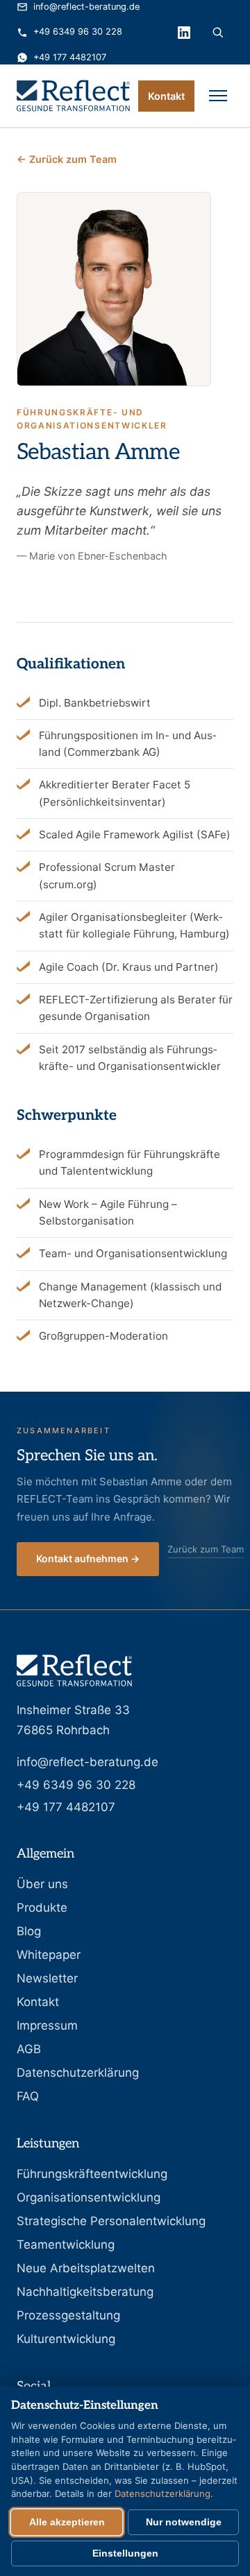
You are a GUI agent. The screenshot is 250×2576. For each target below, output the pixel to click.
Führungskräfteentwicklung (92, 2174)
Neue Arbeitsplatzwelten (86, 2268)
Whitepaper (49, 1955)
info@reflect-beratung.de (86, 7)
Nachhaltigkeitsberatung (85, 2292)
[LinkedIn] (184, 33)
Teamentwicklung (66, 2245)
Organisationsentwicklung (89, 2197)
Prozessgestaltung (68, 2315)
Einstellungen (125, 2553)
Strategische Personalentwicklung (111, 2221)
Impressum (47, 2025)
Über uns (42, 1884)
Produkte (42, 1908)
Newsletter (47, 1978)
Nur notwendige (184, 2522)
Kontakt (166, 96)
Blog (29, 1931)
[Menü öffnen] (218, 96)
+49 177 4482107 (70, 57)
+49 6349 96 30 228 (78, 32)
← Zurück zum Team (67, 159)
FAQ (28, 2096)
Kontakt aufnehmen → (88, 1558)
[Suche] (218, 33)
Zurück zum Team (206, 1549)
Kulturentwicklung (66, 2339)
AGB (29, 2049)
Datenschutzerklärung (78, 2073)
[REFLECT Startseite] (73, 96)
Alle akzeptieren (67, 2522)
